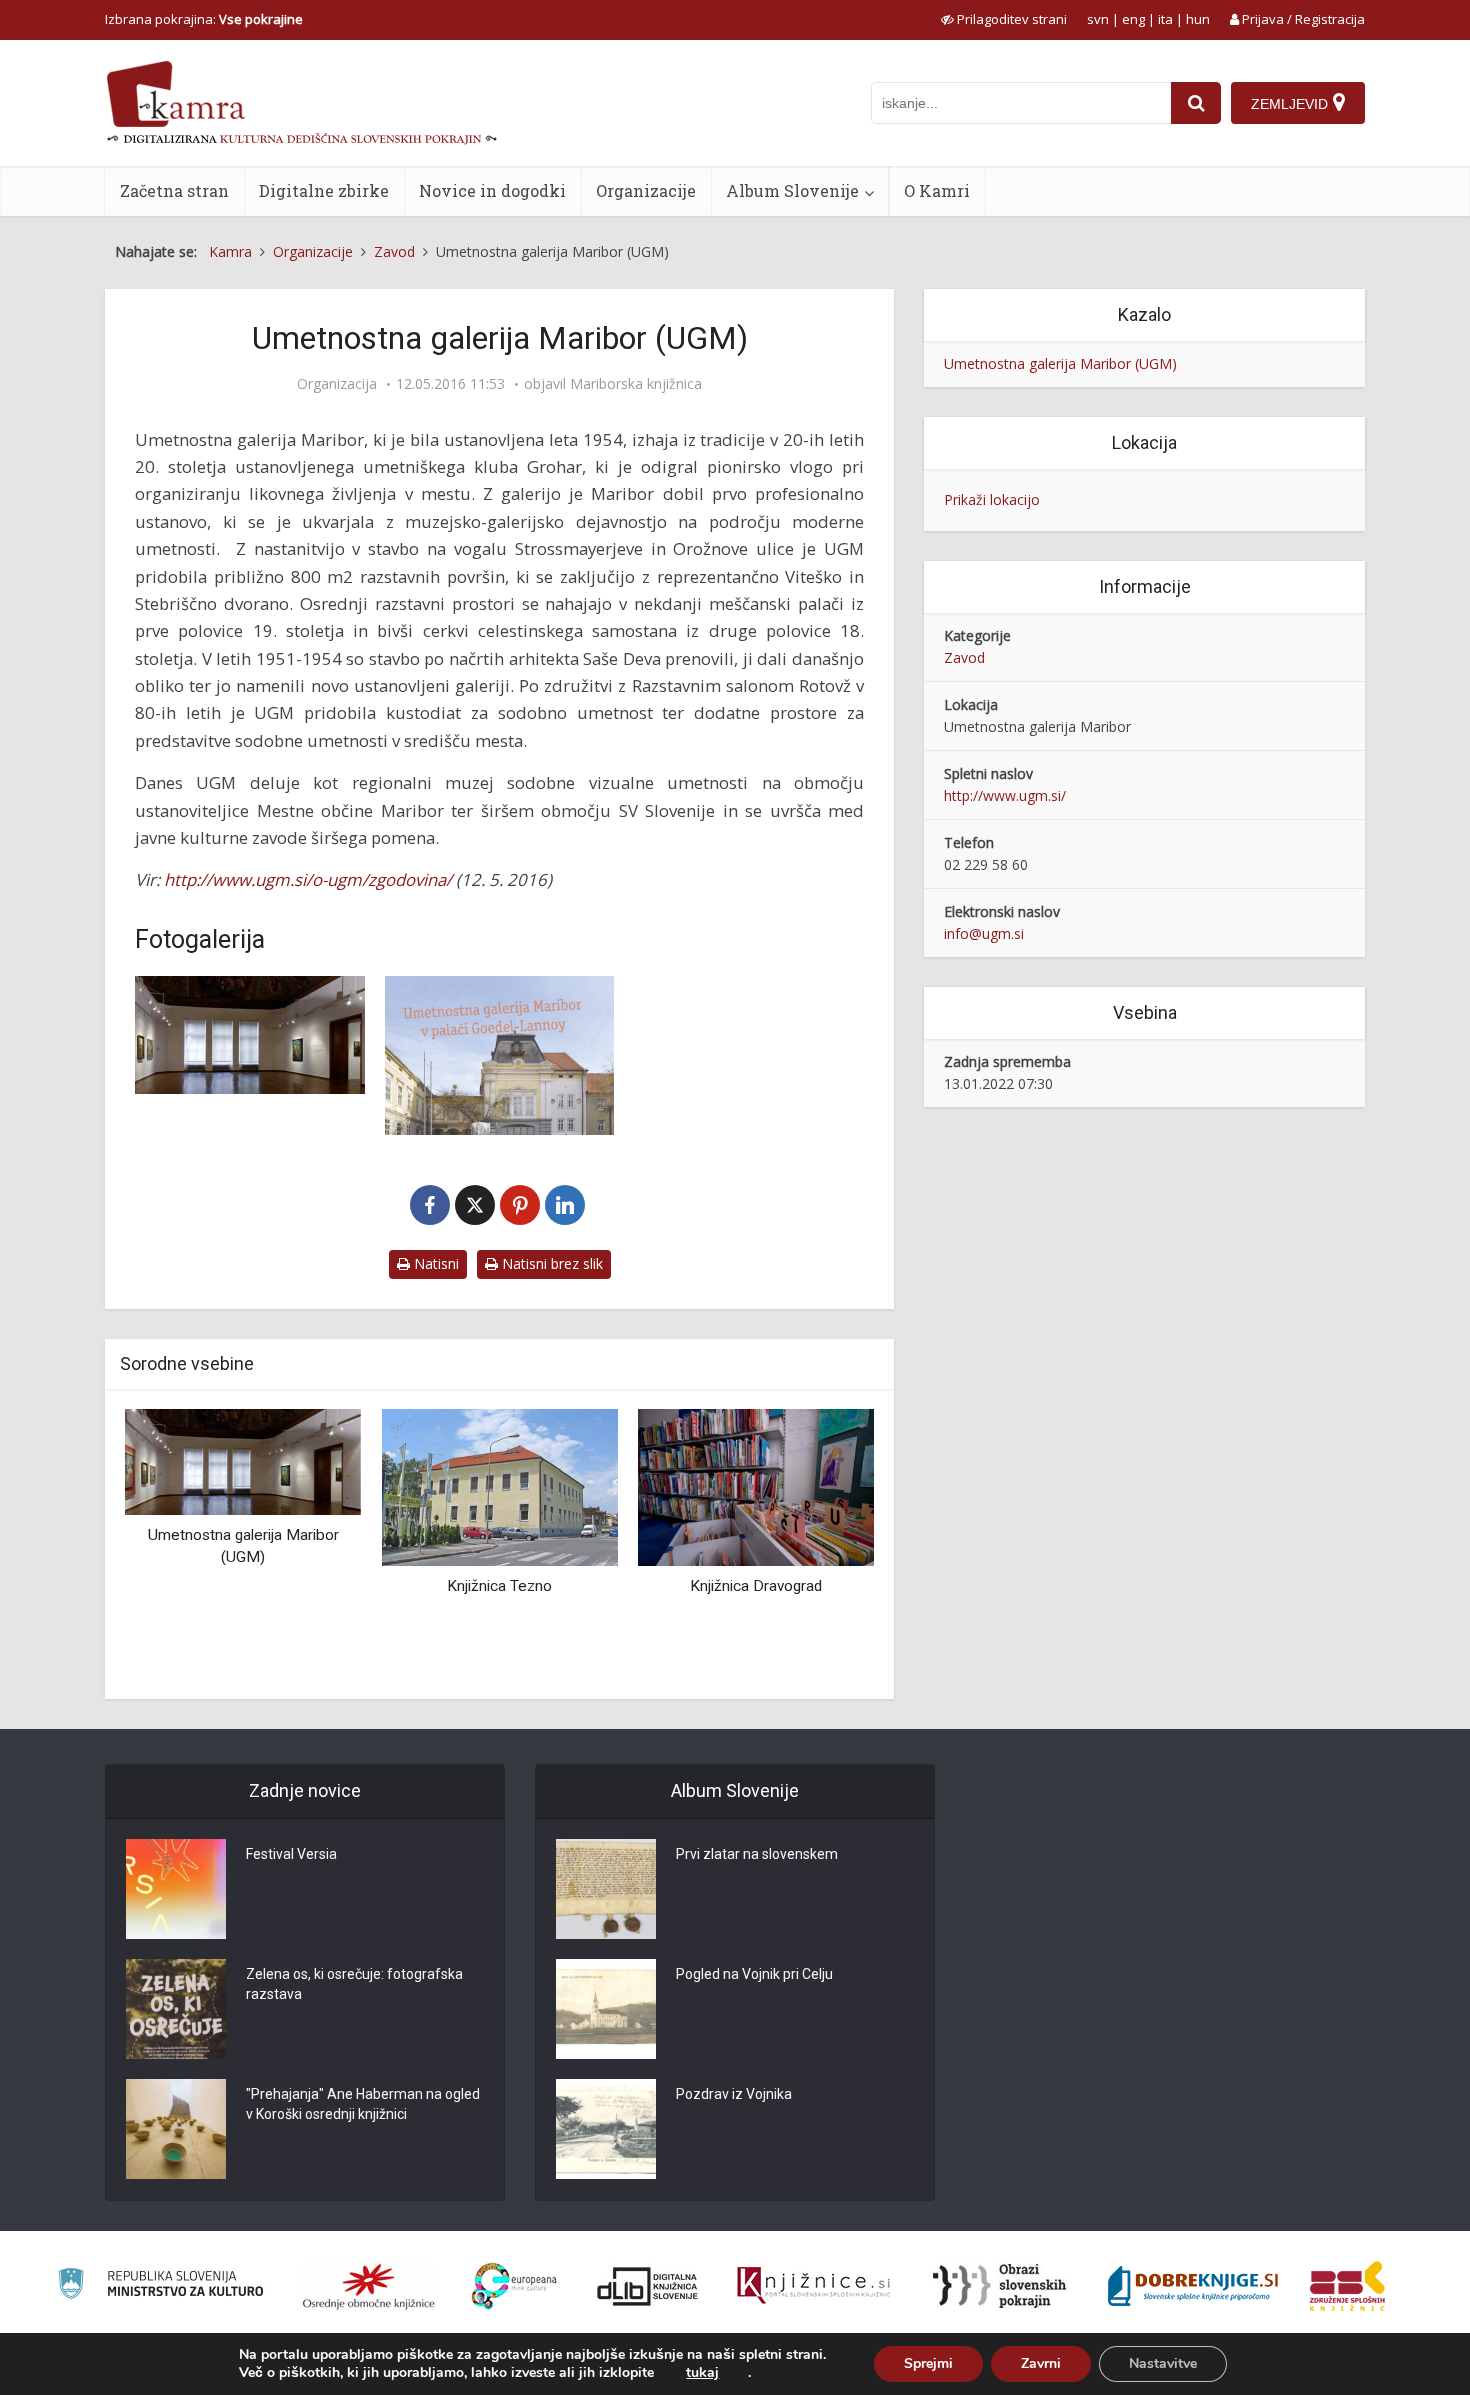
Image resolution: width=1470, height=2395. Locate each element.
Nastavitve (1163, 2363)
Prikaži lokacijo (992, 499)
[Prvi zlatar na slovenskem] (606, 1889)
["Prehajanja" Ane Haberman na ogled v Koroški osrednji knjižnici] (176, 2129)
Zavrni (1041, 2363)
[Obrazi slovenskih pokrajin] (999, 2286)
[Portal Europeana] (514, 2286)
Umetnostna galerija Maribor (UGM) (1060, 363)
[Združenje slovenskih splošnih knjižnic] (813, 2286)
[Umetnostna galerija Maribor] (250, 1035)
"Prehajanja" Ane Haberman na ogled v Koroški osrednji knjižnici (363, 2104)
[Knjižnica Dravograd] (756, 1485)
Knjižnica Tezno (499, 1586)
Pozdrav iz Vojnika (734, 2094)
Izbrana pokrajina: (204, 19)
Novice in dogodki (492, 190)
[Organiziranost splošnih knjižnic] (369, 2286)
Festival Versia (291, 1854)
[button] (824, 1546)
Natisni (434, 1263)
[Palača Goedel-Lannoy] (500, 1055)
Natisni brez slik (550, 1263)
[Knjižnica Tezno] (499, 1485)
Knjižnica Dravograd (756, 1586)
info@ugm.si (984, 933)
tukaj (702, 2373)
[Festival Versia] (176, 1889)
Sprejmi (928, 2363)
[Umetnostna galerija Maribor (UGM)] (243, 1460)
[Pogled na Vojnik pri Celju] (606, 2009)
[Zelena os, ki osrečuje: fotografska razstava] (176, 2009)
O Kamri (937, 190)
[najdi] (1196, 103)
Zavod (964, 657)
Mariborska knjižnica (636, 384)
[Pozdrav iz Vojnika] (606, 2129)
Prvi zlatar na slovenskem (757, 1854)
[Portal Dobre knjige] (1193, 2286)
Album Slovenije (792, 190)
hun (1198, 19)
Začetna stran (174, 190)
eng (1133, 19)
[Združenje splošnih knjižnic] (1347, 2286)
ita (1165, 19)
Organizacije (646, 190)
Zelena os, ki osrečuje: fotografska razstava (354, 1984)
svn (1098, 19)
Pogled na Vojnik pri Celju (754, 1974)
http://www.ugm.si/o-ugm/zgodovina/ (308, 879)
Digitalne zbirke (324, 190)
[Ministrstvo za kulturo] (160, 2286)
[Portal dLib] (648, 2286)
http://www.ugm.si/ (1005, 795)
